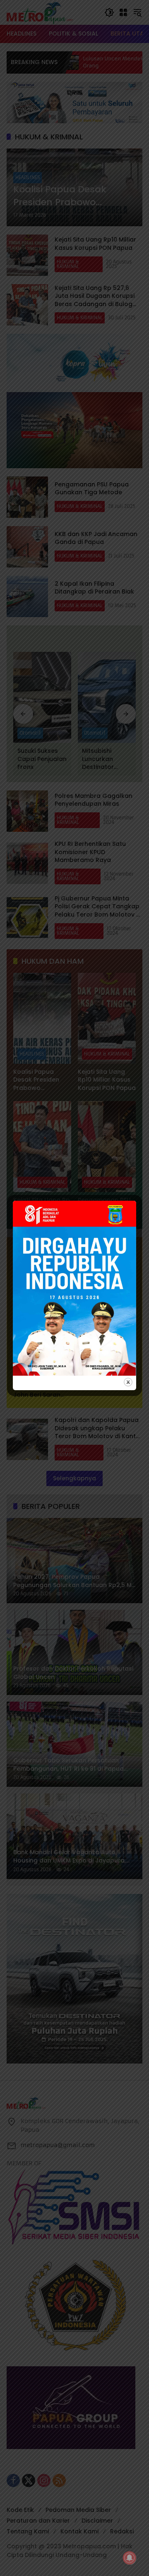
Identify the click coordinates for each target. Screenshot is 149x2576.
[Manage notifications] (130, 2558)
